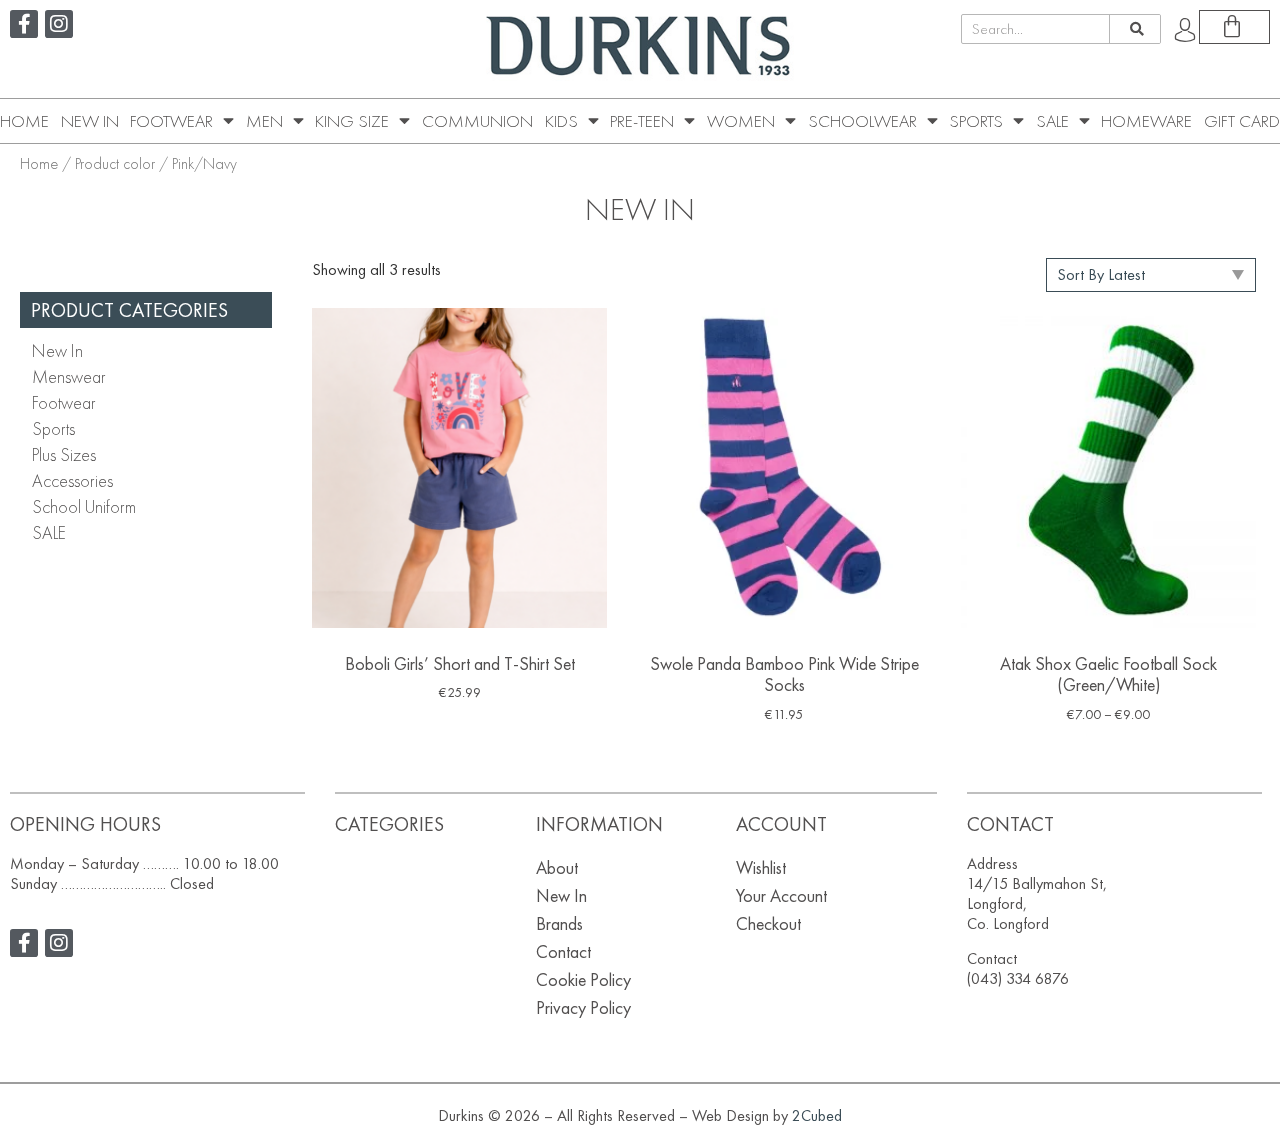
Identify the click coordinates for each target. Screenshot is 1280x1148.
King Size (352, 121)
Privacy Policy (583, 1007)
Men (264, 121)
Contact (563, 951)
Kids (561, 121)
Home (24, 121)
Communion (477, 121)
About (557, 867)
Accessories (72, 480)
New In (90, 121)
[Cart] (1234, 27)
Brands (559, 923)
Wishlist (761, 867)
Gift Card (1242, 121)
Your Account (781, 895)
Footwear (171, 121)
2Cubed (817, 1115)
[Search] (1134, 29)
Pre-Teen (642, 121)
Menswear (69, 376)
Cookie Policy (583, 979)
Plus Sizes (64, 454)
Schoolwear (862, 121)
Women (741, 121)
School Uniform (84, 506)
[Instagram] (59, 24)
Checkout (768, 923)
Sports (976, 121)
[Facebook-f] (24, 24)
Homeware (1146, 121)
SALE (1052, 121)
